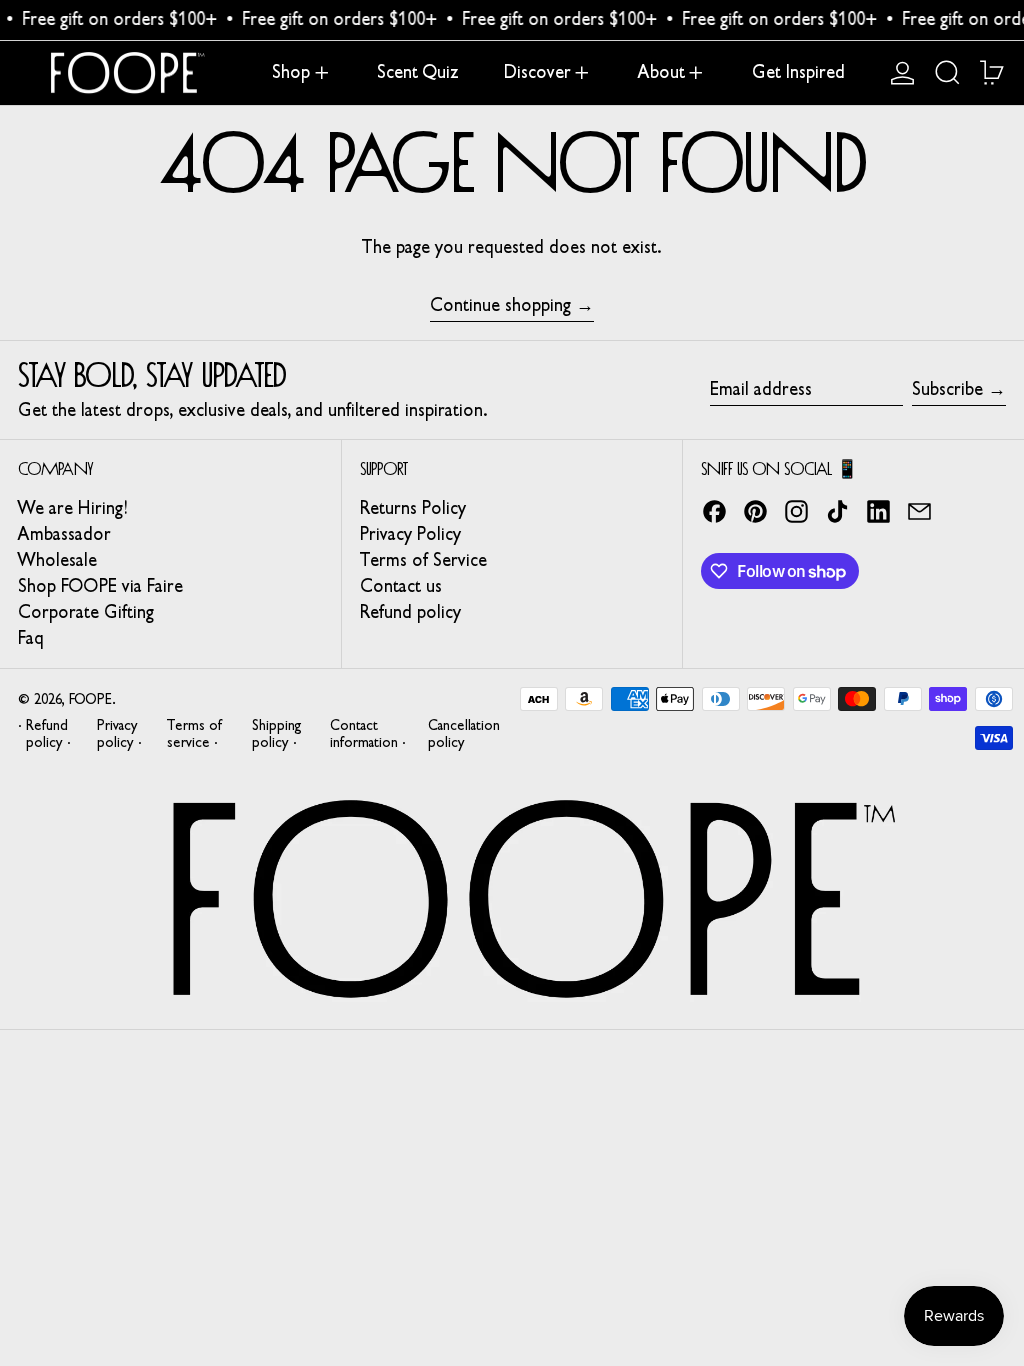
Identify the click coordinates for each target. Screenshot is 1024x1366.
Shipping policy (277, 734)
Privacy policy (117, 734)
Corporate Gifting (86, 612)
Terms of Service (423, 560)
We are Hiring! (72, 508)
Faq (31, 638)
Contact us (401, 586)
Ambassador (64, 534)
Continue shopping (500, 305)
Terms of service (194, 734)
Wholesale (57, 560)
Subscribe (947, 389)
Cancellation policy (464, 734)
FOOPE (90, 699)
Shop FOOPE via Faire (100, 586)
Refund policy (410, 612)
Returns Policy (413, 508)
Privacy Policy (410, 534)
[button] (947, 73)
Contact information (364, 734)
